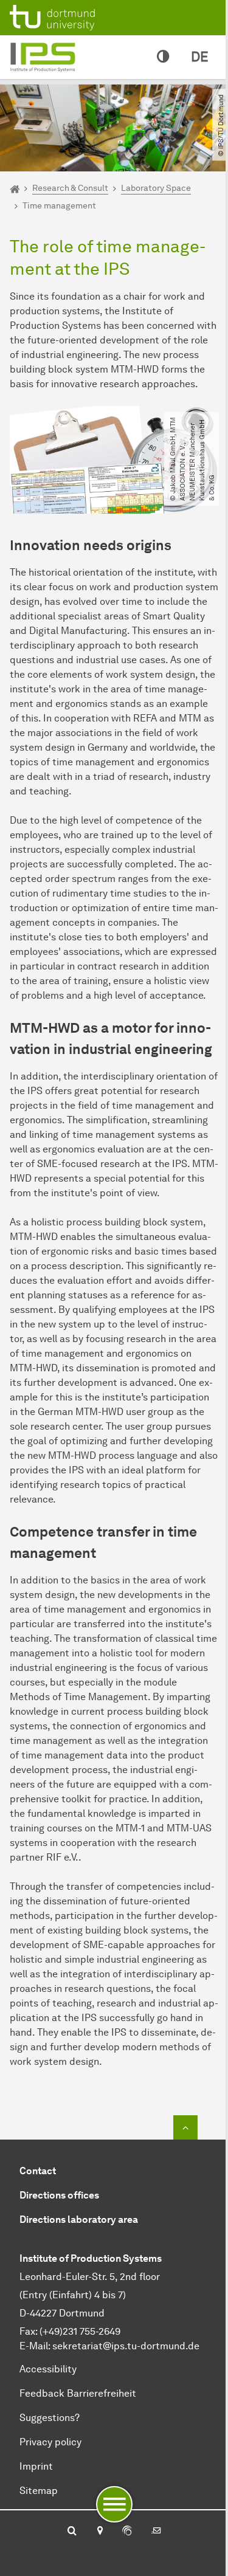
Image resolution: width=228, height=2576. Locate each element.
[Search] (72, 2532)
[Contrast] (163, 57)
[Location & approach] (99, 2532)
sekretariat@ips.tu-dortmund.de (126, 2346)
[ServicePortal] (127, 2532)
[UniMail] (156, 2532)
